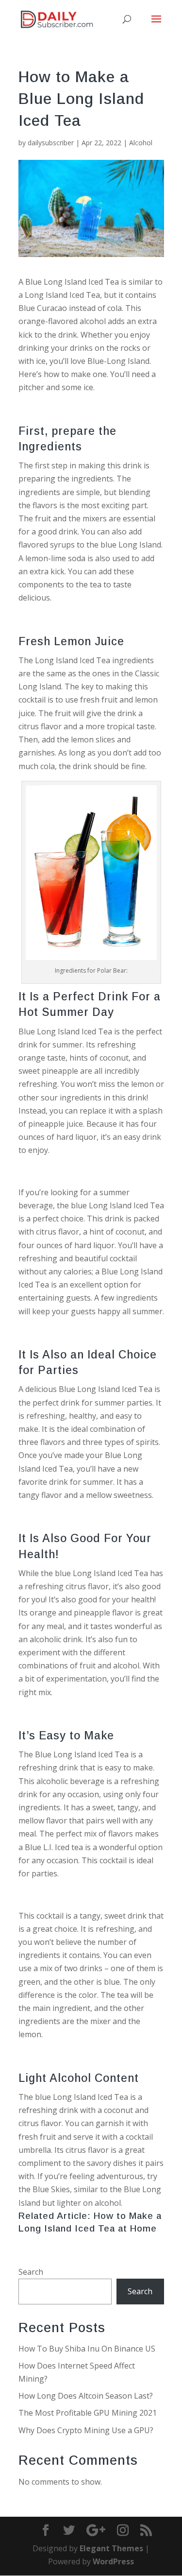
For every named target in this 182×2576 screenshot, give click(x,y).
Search (31, 2272)
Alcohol (141, 143)
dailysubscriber (51, 143)
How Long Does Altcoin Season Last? (86, 2396)
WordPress (113, 2561)
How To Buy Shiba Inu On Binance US (87, 2349)
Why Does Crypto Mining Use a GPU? (86, 2430)
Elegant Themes (111, 2548)
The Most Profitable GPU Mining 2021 (88, 2413)
